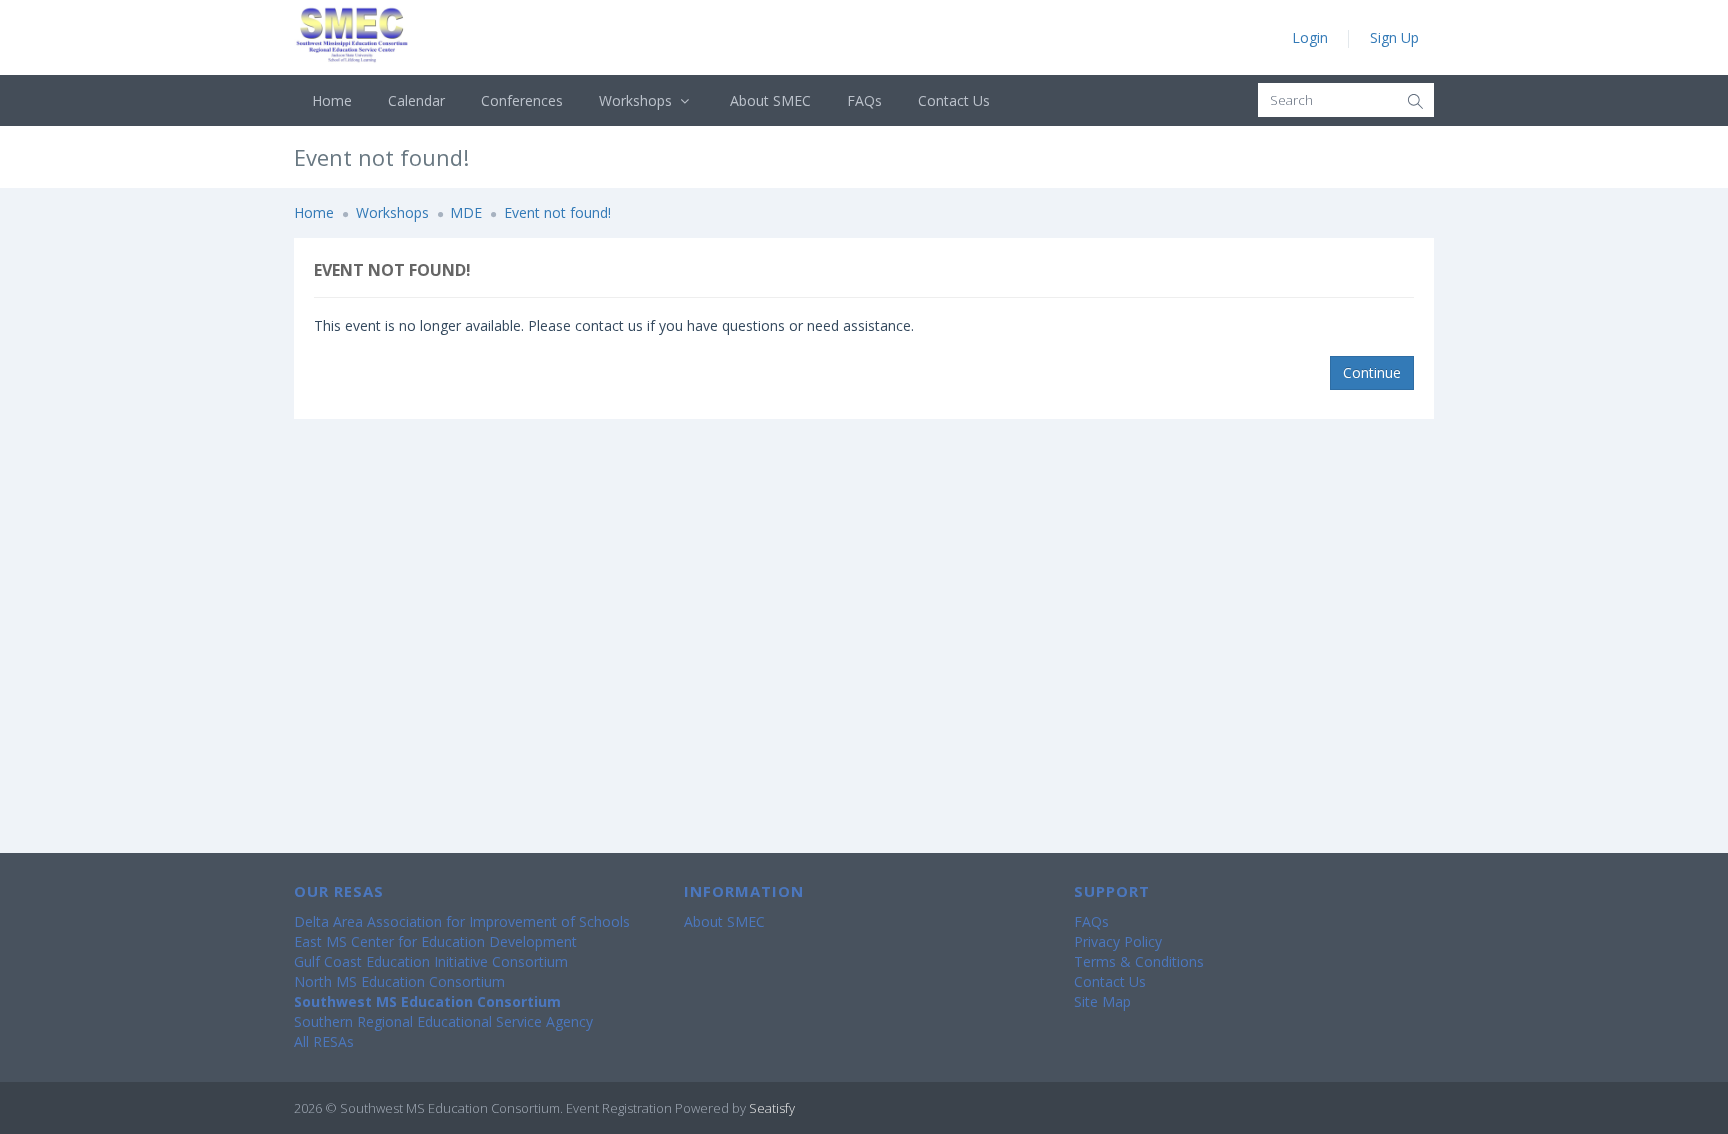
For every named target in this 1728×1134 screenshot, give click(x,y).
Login (1310, 37)
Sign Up (1394, 37)
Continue (1372, 372)
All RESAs (324, 1041)
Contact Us (954, 100)
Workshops (637, 100)
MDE (466, 212)
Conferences (522, 100)
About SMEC (770, 100)
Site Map (1102, 1001)
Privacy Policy (1118, 941)
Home (332, 100)
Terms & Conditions (1139, 961)
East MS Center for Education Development (435, 941)
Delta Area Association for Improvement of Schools (462, 921)
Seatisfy (772, 1108)
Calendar (416, 100)
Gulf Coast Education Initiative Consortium (431, 961)
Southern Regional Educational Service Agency (443, 1021)
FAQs (864, 100)
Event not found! (557, 212)
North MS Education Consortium (399, 981)
